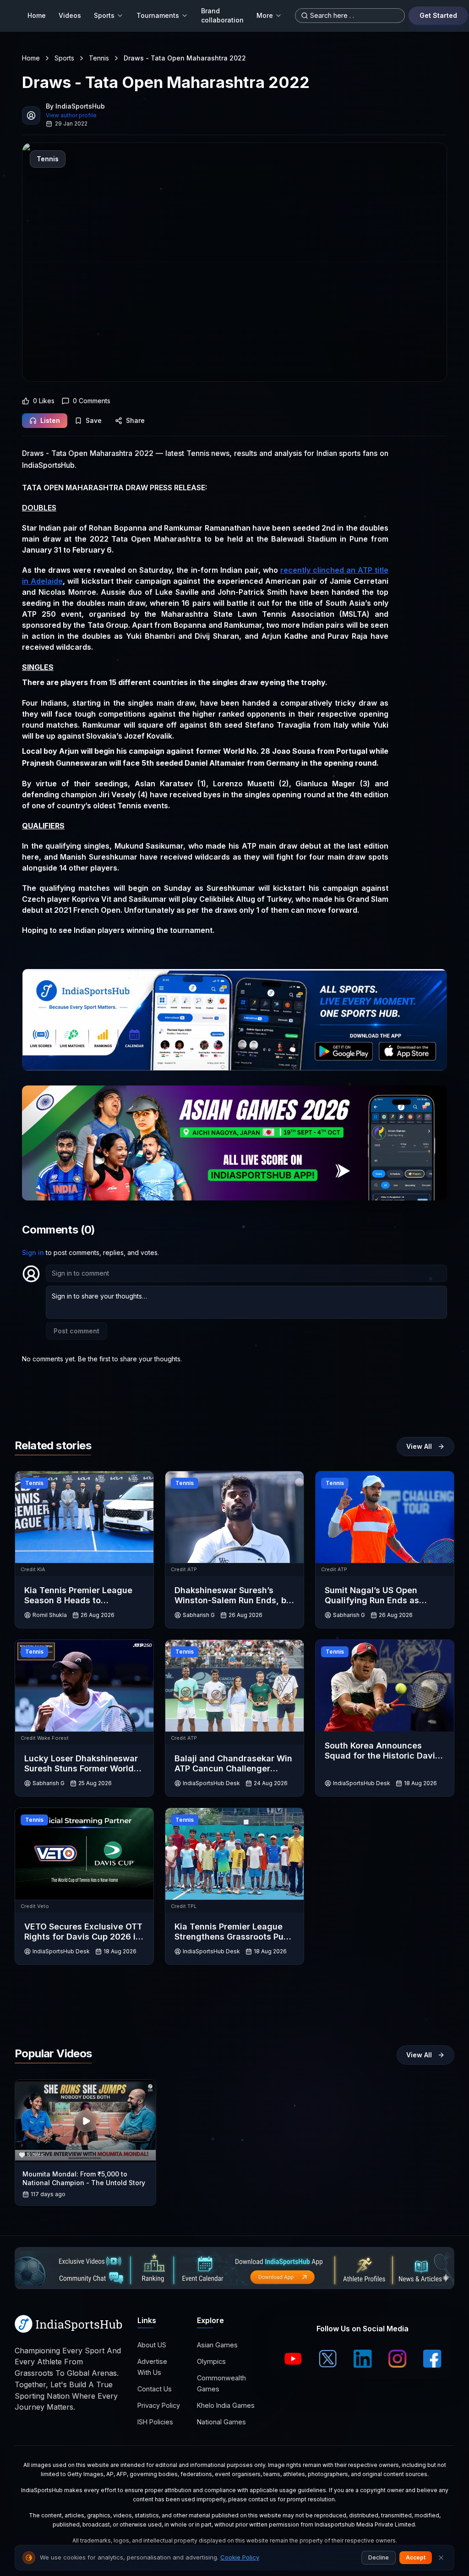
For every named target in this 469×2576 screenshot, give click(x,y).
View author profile (71, 115)
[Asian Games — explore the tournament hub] (234, 1143)
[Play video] (86, 2121)
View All (419, 1446)
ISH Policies (155, 2422)
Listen (50, 420)
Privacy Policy (159, 2405)
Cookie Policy (240, 2557)
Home (37, 15)
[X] (328, 2359)
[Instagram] (398, 2359)
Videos (70, 15)
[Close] (441, 2558)
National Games (221, 2422)
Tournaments (158, 15)
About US (152, 2345)
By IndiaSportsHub (75, 106)
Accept (416, 2557)
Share (135, 420)
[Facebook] (432, 2359)
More (265, 15)
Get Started (438, 15)
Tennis (99, 58)
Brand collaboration (222, 15)
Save (94, 420)
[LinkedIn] (363, 2359)
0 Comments (92, 401)
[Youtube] (293, 2359)
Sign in (33, 1252)
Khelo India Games (226, 2405)
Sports (104, 15)
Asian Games (217, 2345)
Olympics (211, 2361)
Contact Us (155, 2389)
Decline (379, 2557)
